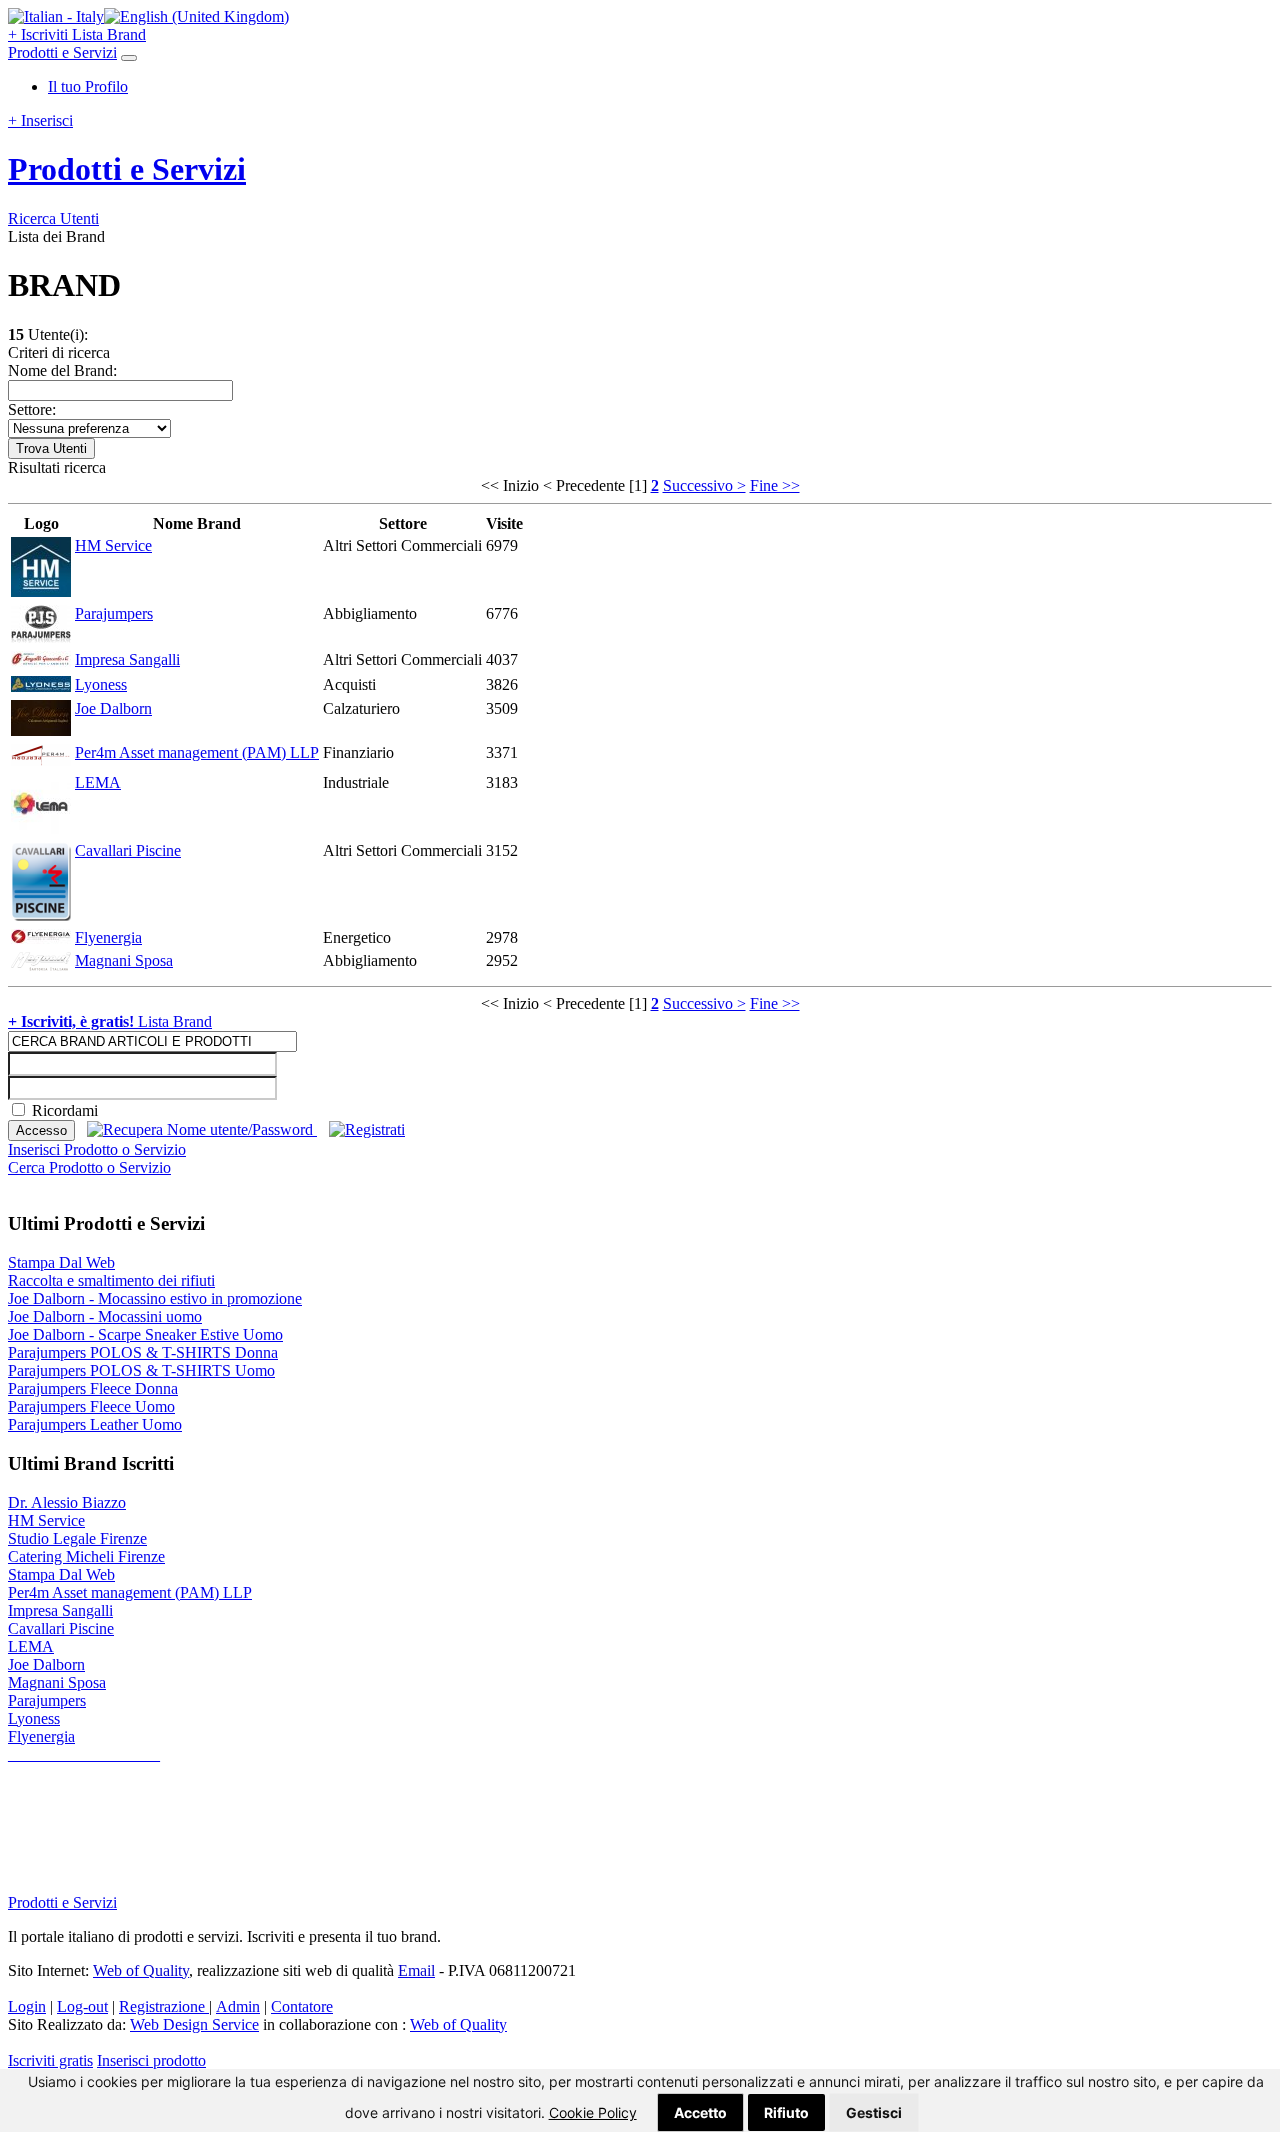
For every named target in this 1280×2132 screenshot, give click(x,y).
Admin (238, 2006)
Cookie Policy (593, 2112)
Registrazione (164, 2006)
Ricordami (65, 1110)
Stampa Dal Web (61, 1262)
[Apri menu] (129, 58)
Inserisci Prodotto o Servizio (97, 1149)
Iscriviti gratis (50, 2060)
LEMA (98, 782)
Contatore (302, 2006)
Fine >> (775, 485)
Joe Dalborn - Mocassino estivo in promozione (155, 1298)
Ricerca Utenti (53, 218)
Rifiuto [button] (786, 2112)
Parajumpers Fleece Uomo (91, 1406)
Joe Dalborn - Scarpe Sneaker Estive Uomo (145, 1334)
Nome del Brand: (62, 370)
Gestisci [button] (874, 2112)
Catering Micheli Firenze (86, 1556)
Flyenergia (108, 937)
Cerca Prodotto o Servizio (89, 1167)
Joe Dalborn (113, 708)
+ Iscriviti (40, 34)
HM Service (113, 545)
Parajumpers (114, 613)
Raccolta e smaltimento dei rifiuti (111, 1280)
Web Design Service (194, 2024)
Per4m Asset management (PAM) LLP (197, 752)
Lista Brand (109, 34)
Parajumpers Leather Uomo (95, 1424)
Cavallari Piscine (128, 850)
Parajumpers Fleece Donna (93, 1388)
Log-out (82, 2006)
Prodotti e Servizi (62, 52)
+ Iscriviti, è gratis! (73, 1021)
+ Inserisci (40, 120)
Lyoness (101, 684)
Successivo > (704, 485)
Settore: (32, 409)
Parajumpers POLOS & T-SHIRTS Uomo (141, 1370)
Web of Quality (458, 2024)
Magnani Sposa (124, 960)
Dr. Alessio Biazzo (67, 1502)
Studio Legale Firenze (77, 1538)
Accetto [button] (700, 2112)
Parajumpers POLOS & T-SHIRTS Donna (143, 1352)
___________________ (84, 1754)
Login (27, 2006)
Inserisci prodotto (151, 2060)
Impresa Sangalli (127, 659)
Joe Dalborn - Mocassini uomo (105, 1316)
